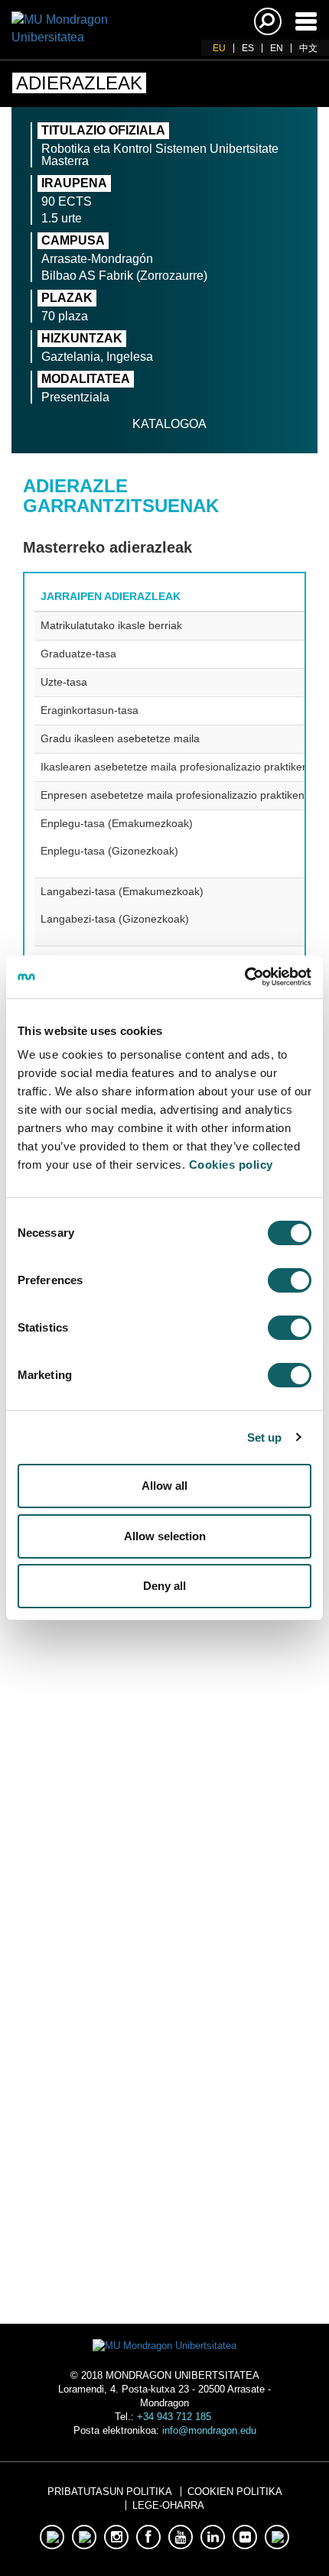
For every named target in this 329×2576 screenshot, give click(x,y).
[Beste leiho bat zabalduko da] (116, 1876)
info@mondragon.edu (209, 2430)
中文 (308, 48)
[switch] (290, 1280)
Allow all (164, 1486)
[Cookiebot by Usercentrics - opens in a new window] (244, 977)
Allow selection (165, 1536)
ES (248, 48)
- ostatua (164, 2206)
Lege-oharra (168, 2505)
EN (277, 48)
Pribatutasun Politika (110, 2492)
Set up (265, 1437)
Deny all (164, 1586)
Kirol (165, 2064)
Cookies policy (231, 1165)
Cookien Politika (235, 2492)
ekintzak (164, 2130)
